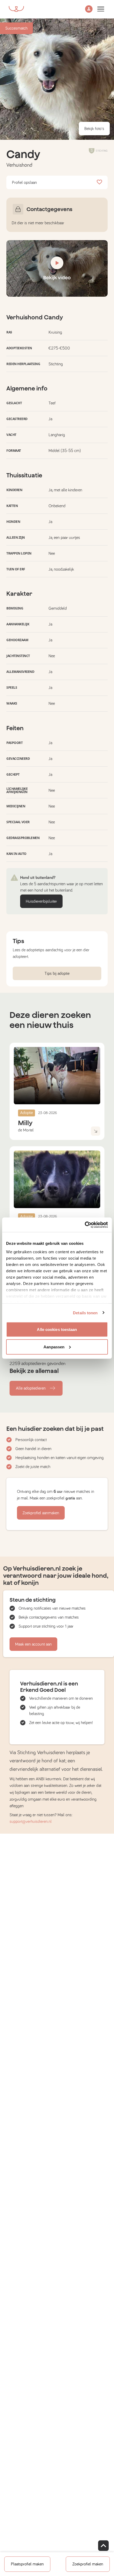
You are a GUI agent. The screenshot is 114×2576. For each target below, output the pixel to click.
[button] (89, 9)
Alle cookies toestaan (57, 1329)
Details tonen (85, 1313)
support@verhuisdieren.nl (31, 1822)
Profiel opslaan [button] (24, 183)
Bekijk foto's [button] (94, 129)
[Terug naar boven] (103, 2546)
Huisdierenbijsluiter (41, 901)
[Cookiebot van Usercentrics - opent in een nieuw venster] (85, 1225)
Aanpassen (54, 1347)
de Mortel (26, 1130)
